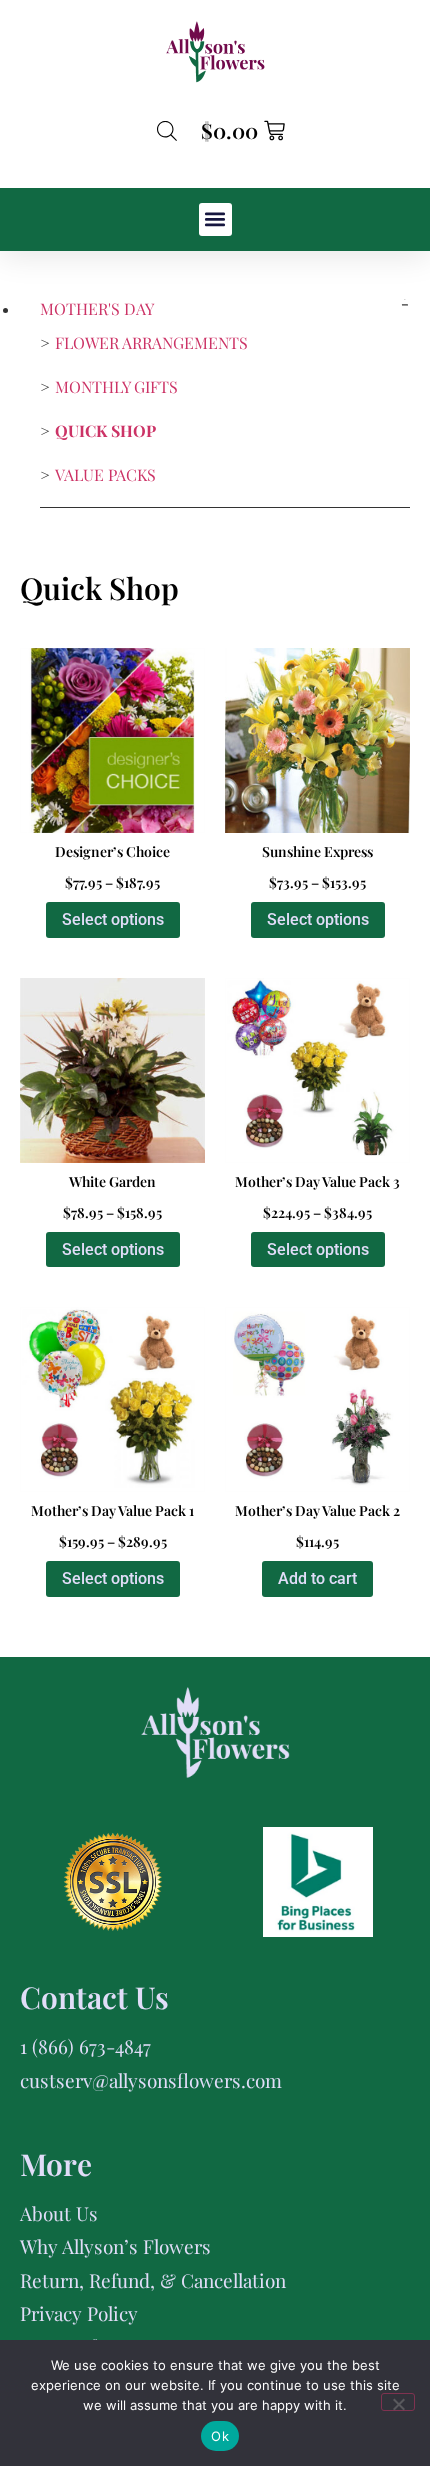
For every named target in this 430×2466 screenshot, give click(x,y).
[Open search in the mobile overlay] (167, 130)
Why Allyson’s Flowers (115, 2246)
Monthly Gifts (116, 386)
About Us (59, 2213)
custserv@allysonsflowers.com (151, 2080)
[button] (215, 219)
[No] (398, 2402)
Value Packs (105, 474)
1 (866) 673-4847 (85, 2046)
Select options (113, 919)
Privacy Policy (79, 2313)
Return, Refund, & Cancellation (153, 2280)
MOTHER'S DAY (97, 308)
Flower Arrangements (151, 342)
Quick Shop (105, 430)
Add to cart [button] (317, 1578)
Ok (220, 2436)
